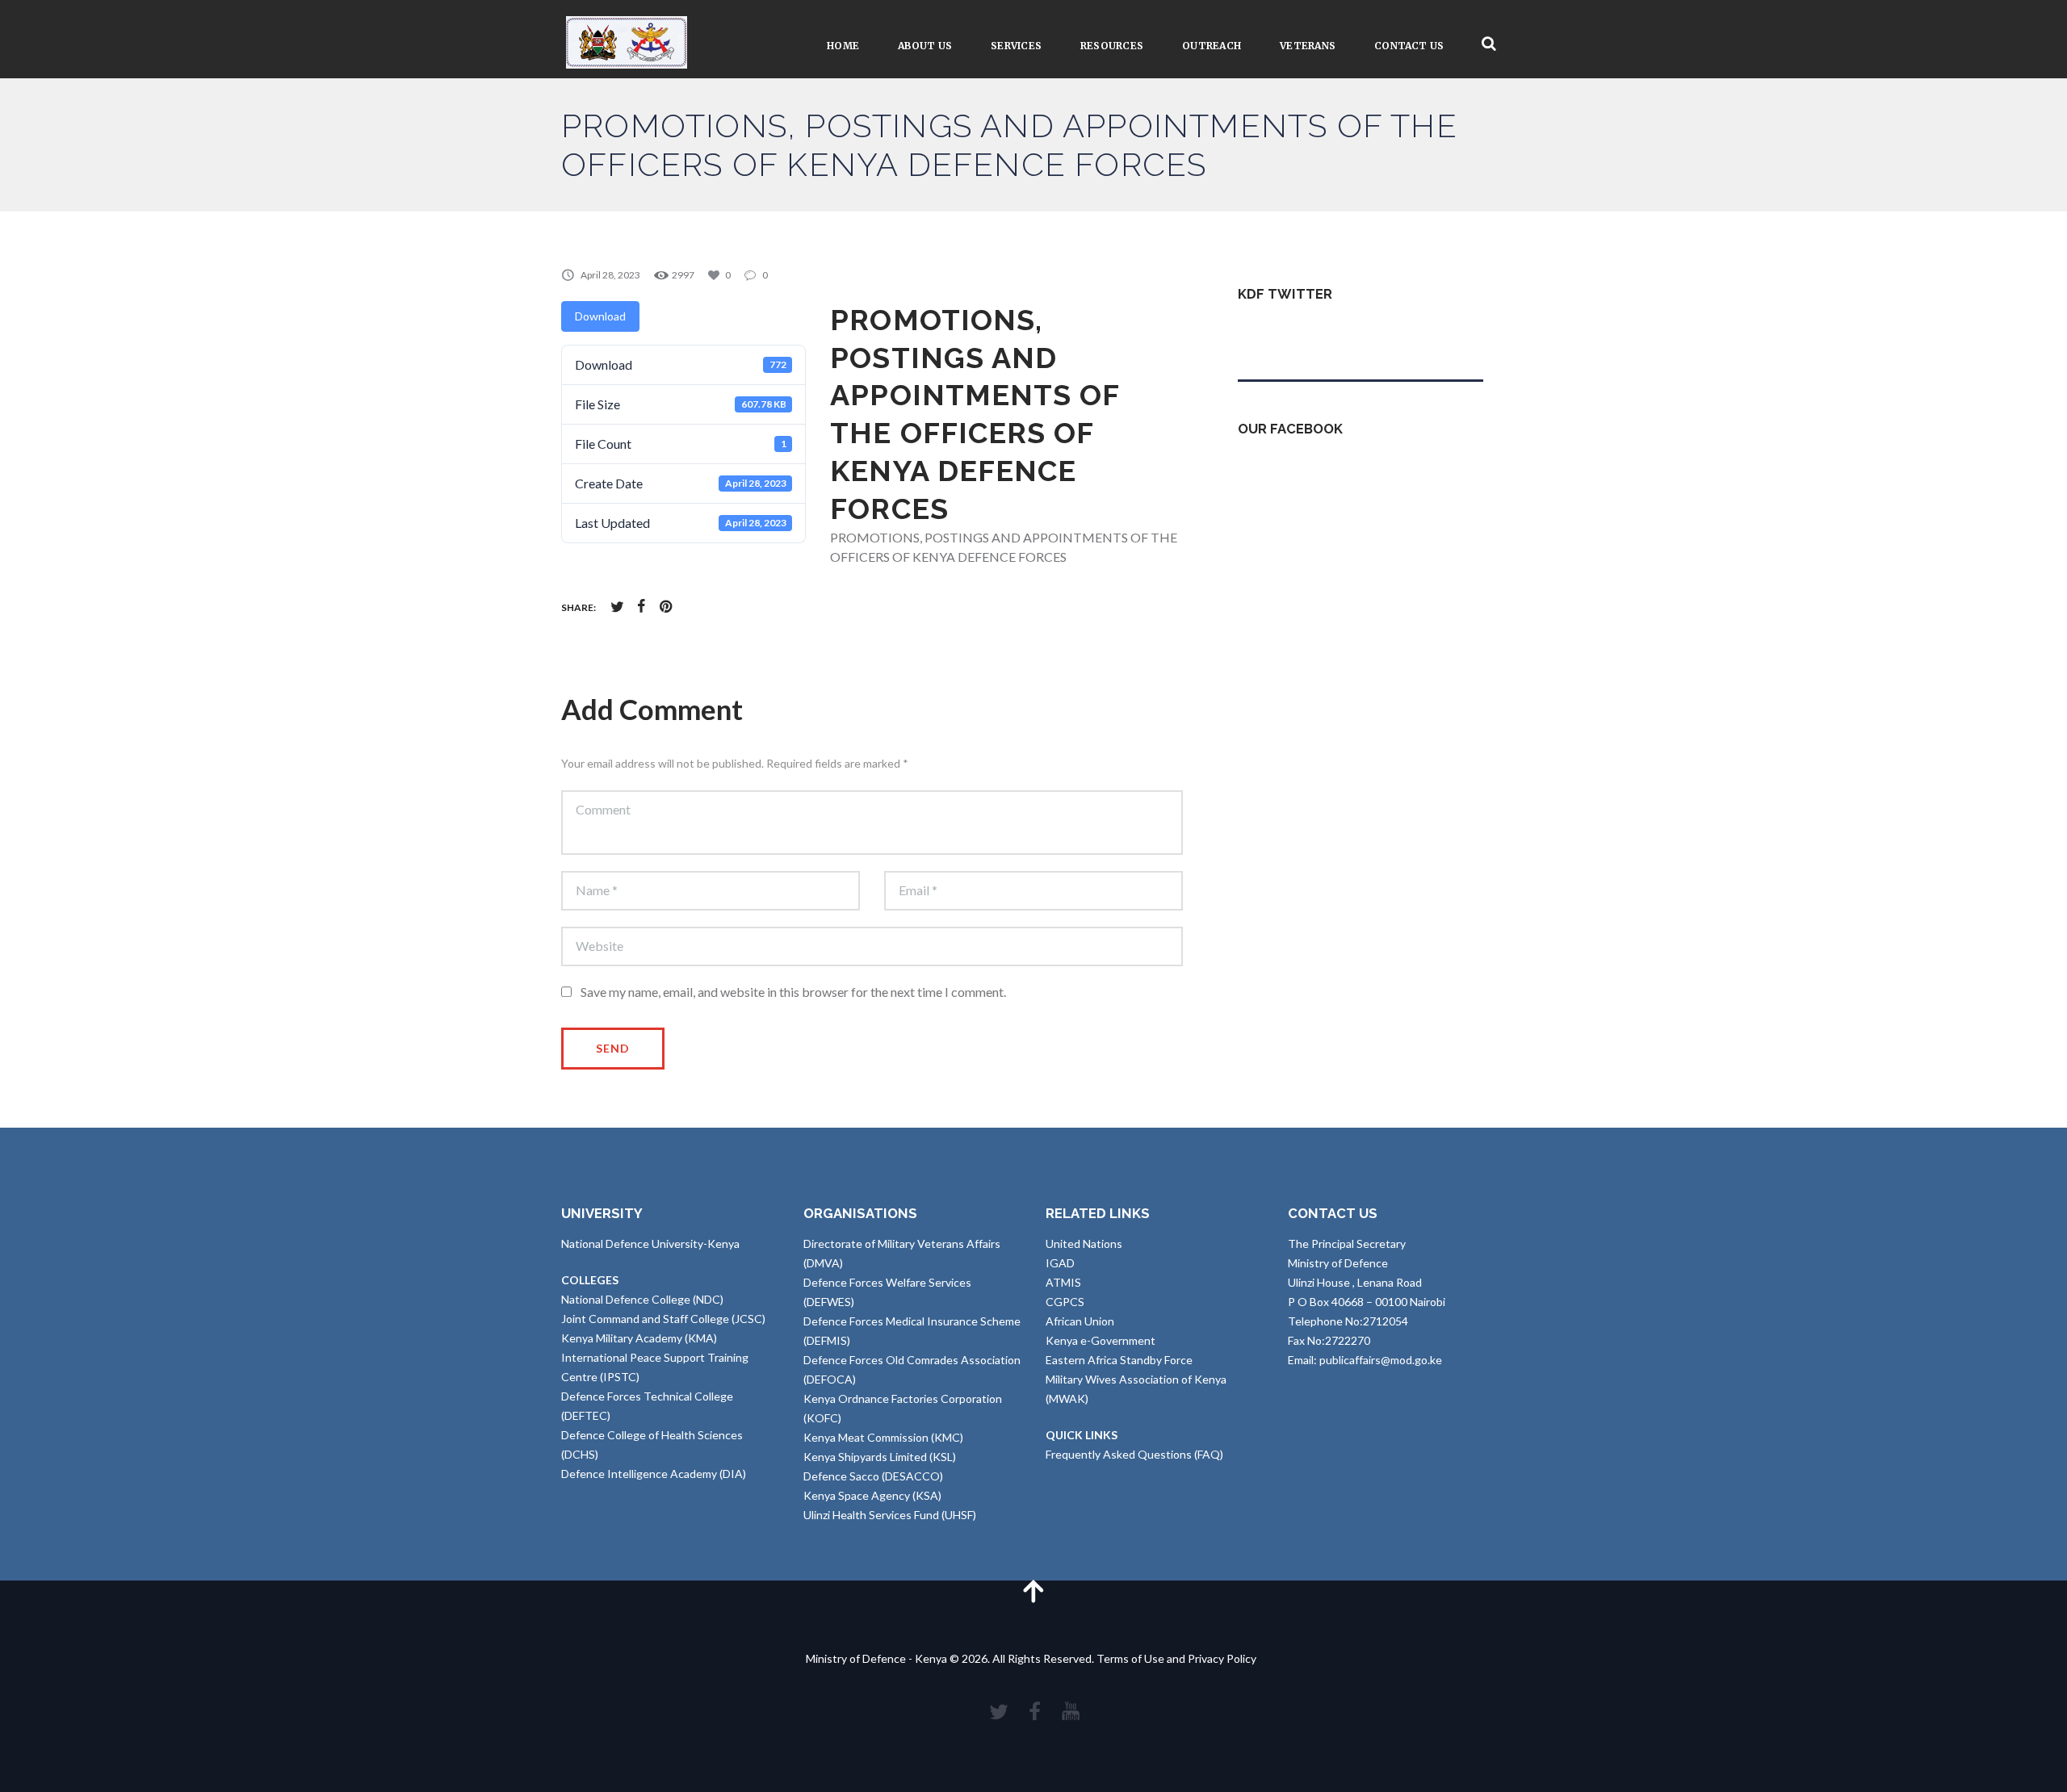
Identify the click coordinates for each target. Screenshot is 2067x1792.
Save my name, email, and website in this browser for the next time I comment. (793, 992)
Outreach (1212, 46)
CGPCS (1065, 1302)
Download (600, 316)
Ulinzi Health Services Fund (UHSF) (890, 1515)
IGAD (1060, 1263)
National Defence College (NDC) (642, 1299)
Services (1016, 46)
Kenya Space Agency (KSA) (872, 1495)
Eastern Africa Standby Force (1119, 1360)
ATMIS (1063, 1282)
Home (843, 46)
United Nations (1084, 1244)
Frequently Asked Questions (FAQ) (1134, 1454)
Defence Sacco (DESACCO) (873, 1476)
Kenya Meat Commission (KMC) (883, 1437)
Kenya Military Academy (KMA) (639, 1338)
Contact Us (1409, 46)
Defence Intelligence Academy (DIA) (654, 1474)
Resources (1112, 46)
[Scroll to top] (1033, 1591)
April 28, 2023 (610, 275)
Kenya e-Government (1101, 1340)
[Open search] (1489, 44)
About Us (925, 46)
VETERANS (1308, 46)
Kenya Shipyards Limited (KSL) (880, 1457)
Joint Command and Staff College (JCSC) (663, 1319)
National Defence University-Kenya (650, 1244)
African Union (1080, 1321)
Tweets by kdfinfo (1284, 333)
